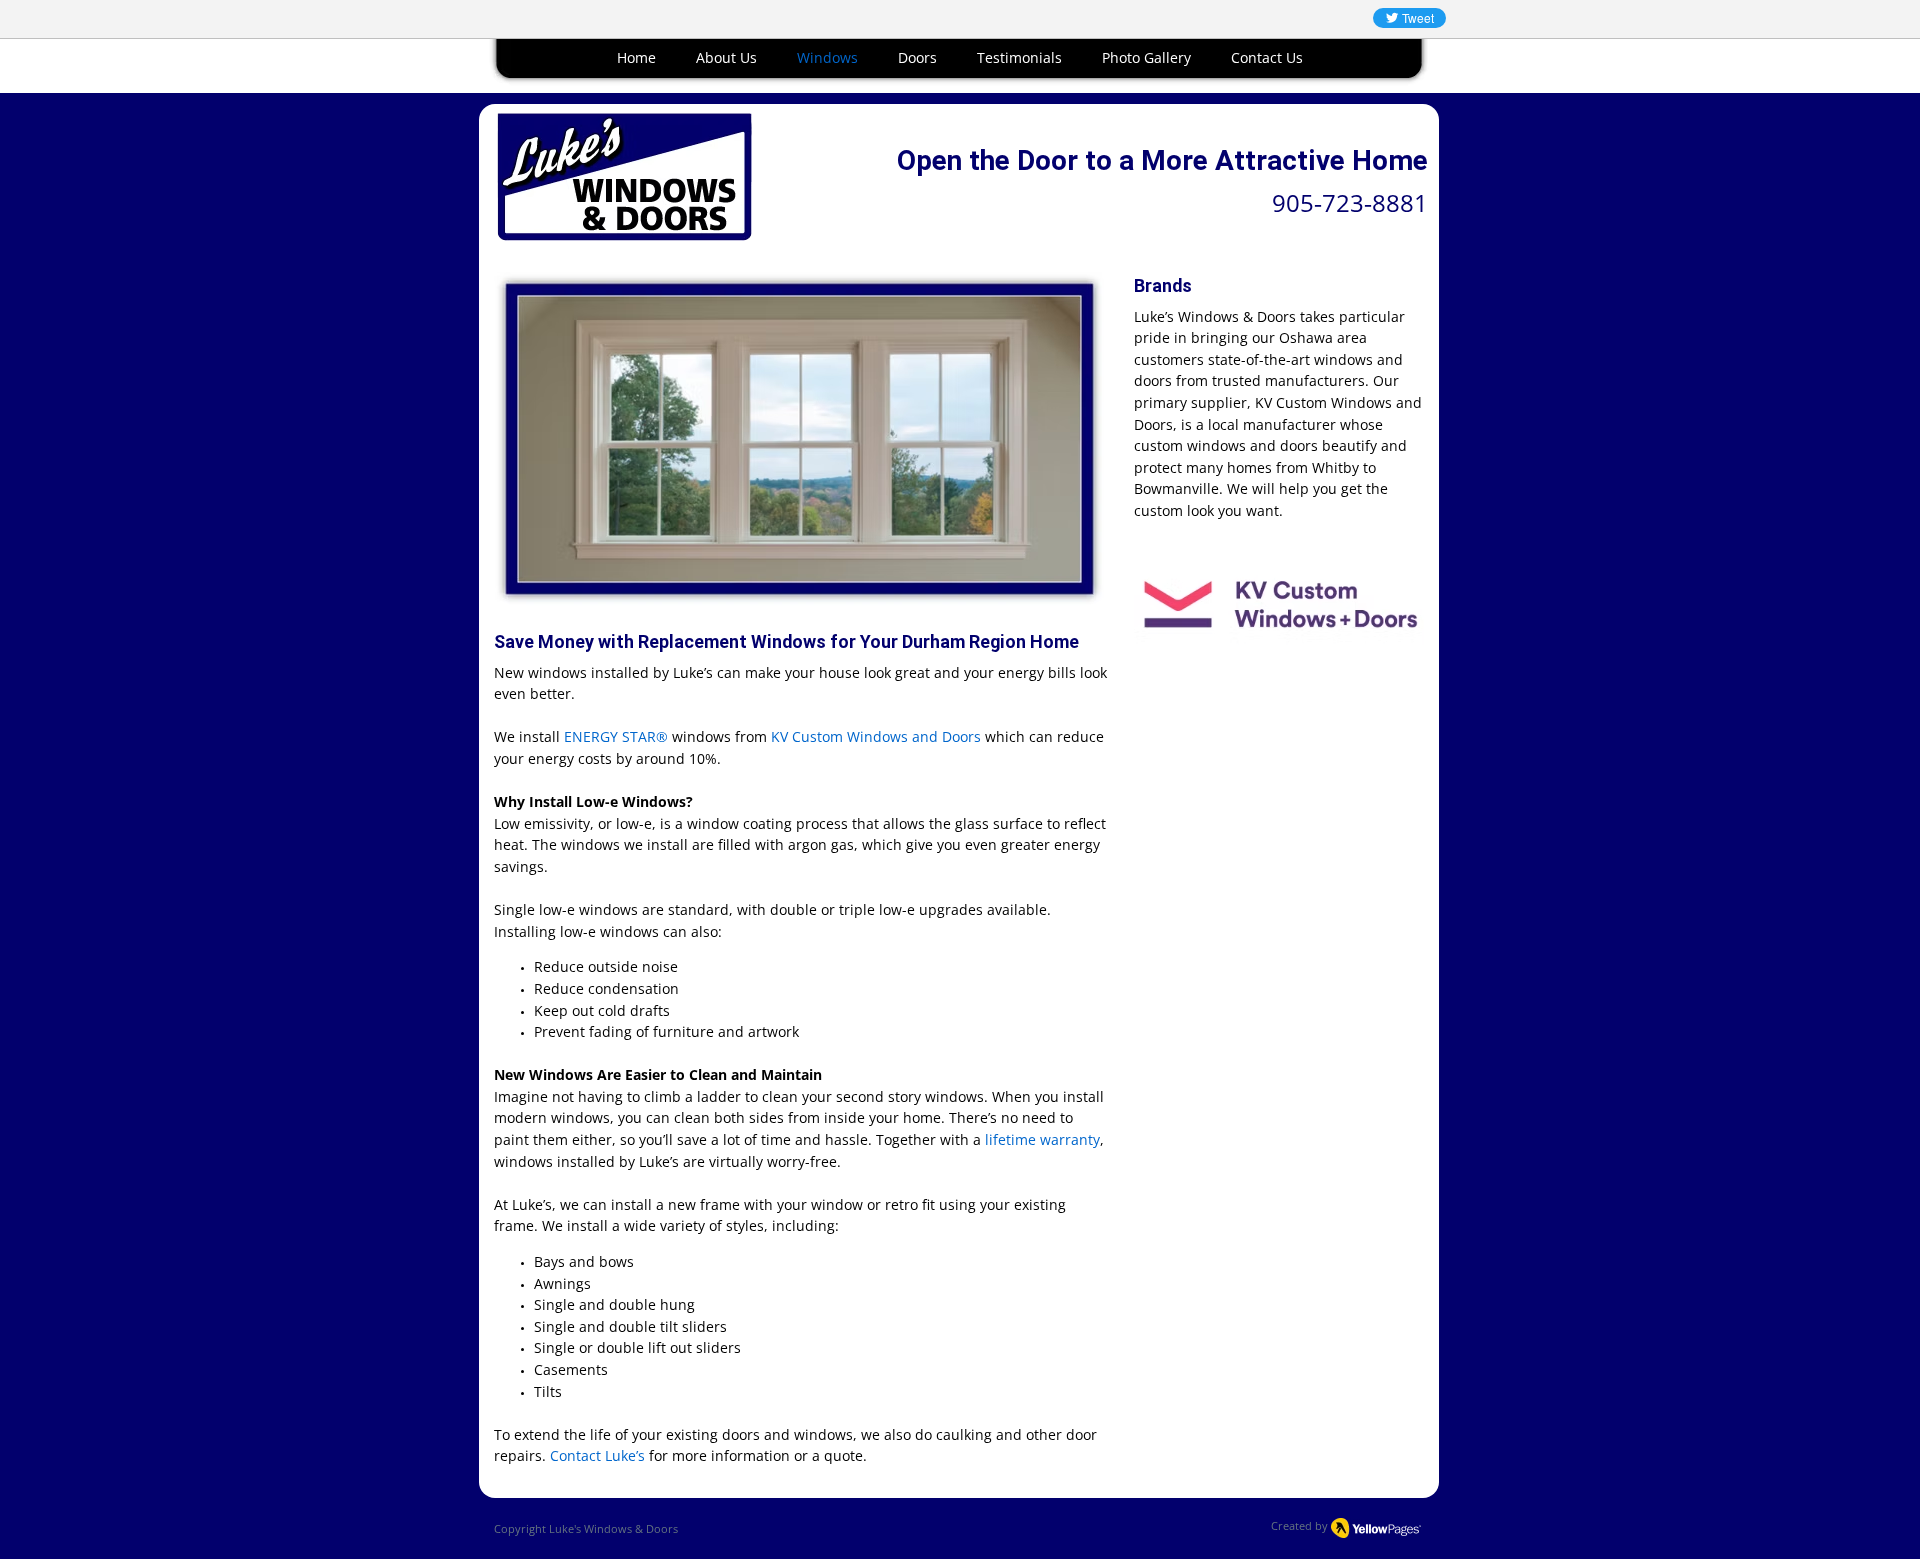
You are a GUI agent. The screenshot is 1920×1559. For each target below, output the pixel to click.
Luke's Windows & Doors (613, 1528)
